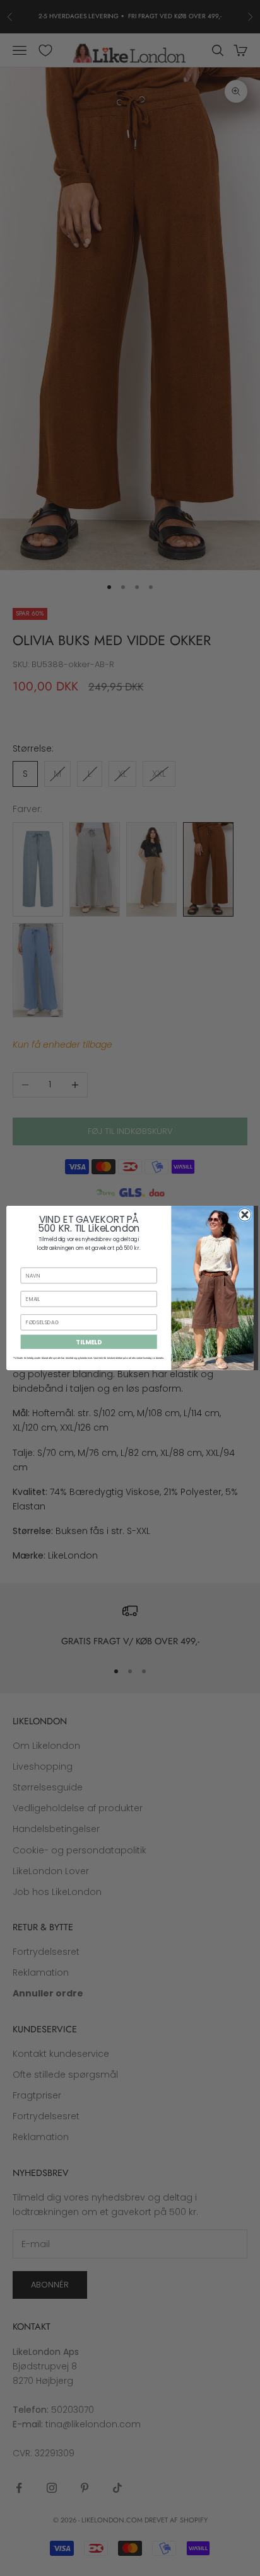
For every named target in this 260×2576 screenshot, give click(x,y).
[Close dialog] (245, 1215)
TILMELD (89, 1342)
